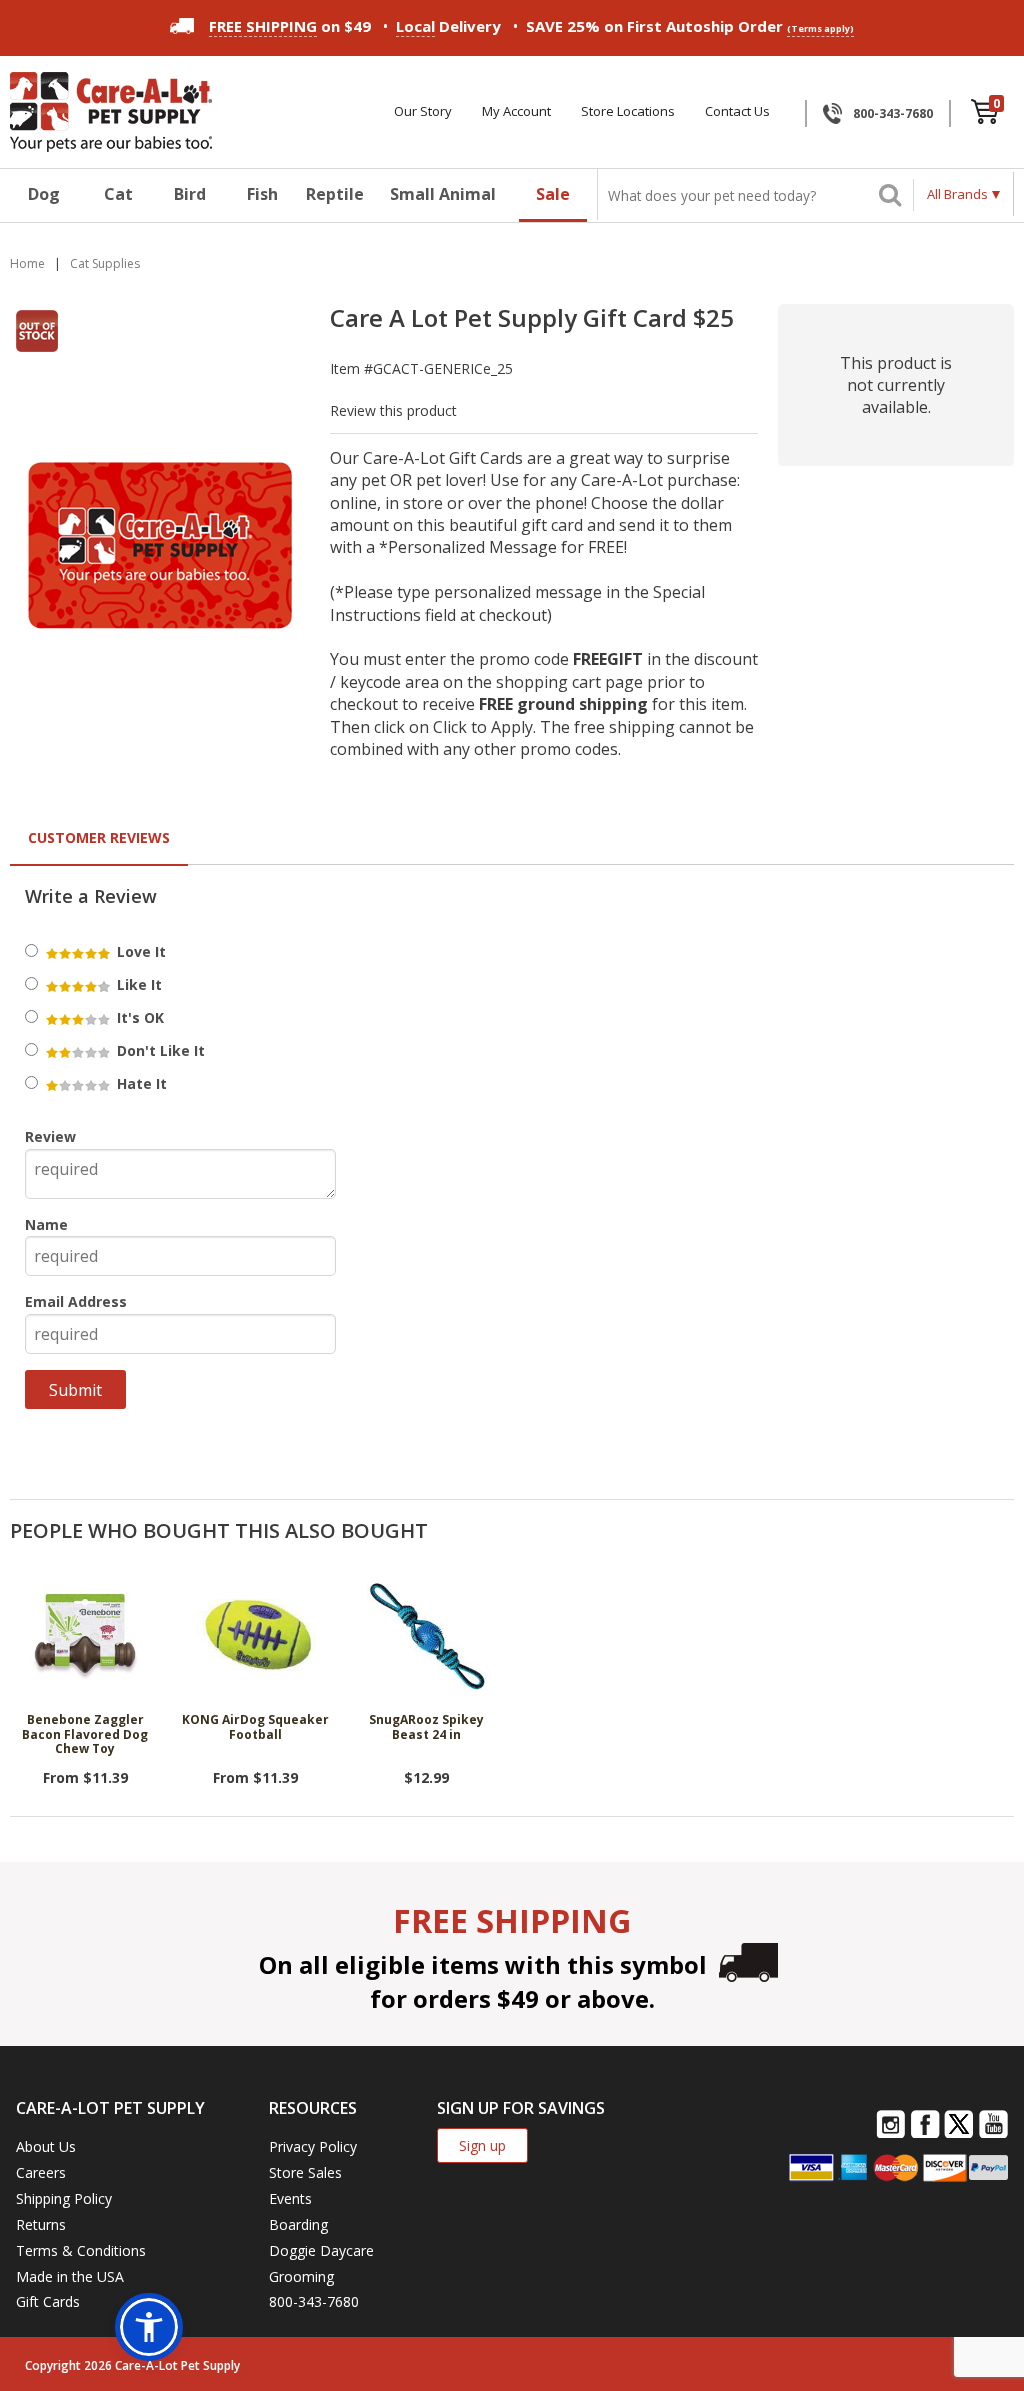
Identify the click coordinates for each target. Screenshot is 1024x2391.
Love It (139, 951)
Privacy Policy (313, 2146)
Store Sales (305, 2172)
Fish (262, 194)
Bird (190, 194)
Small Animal (443, 194)
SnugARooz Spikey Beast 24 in (426, 1727)
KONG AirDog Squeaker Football (255, 1727)
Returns (41, 2224)
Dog (44, 194)
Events (290, 2198)
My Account (516, 111)
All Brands (957, 194)
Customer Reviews (99, 837)
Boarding (298, 2224)
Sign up (482, 2145)
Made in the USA (70, 2276)
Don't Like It (159, 1050)
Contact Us (737, 111)
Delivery (448, 26)
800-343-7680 (893, 113)
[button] (149, 2327)
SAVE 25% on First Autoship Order (690, 26)
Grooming (301, 2276)
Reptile (335, 194)
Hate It (140, 1083)
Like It (137, 984)
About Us (46, 2146)
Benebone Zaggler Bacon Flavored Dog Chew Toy (85, 1735)
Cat (118, 194)
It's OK (138, 1017)
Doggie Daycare (321, 2250)
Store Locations (628, 111)
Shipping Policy (64, 2198)
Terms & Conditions (81, 2250)
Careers (41, 2172)
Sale (553, 194)
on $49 (290, 26)
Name (46, 1224)
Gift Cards (48, 2301)
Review (50, 1136)
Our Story (423, 111)
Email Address (76, 1301)
